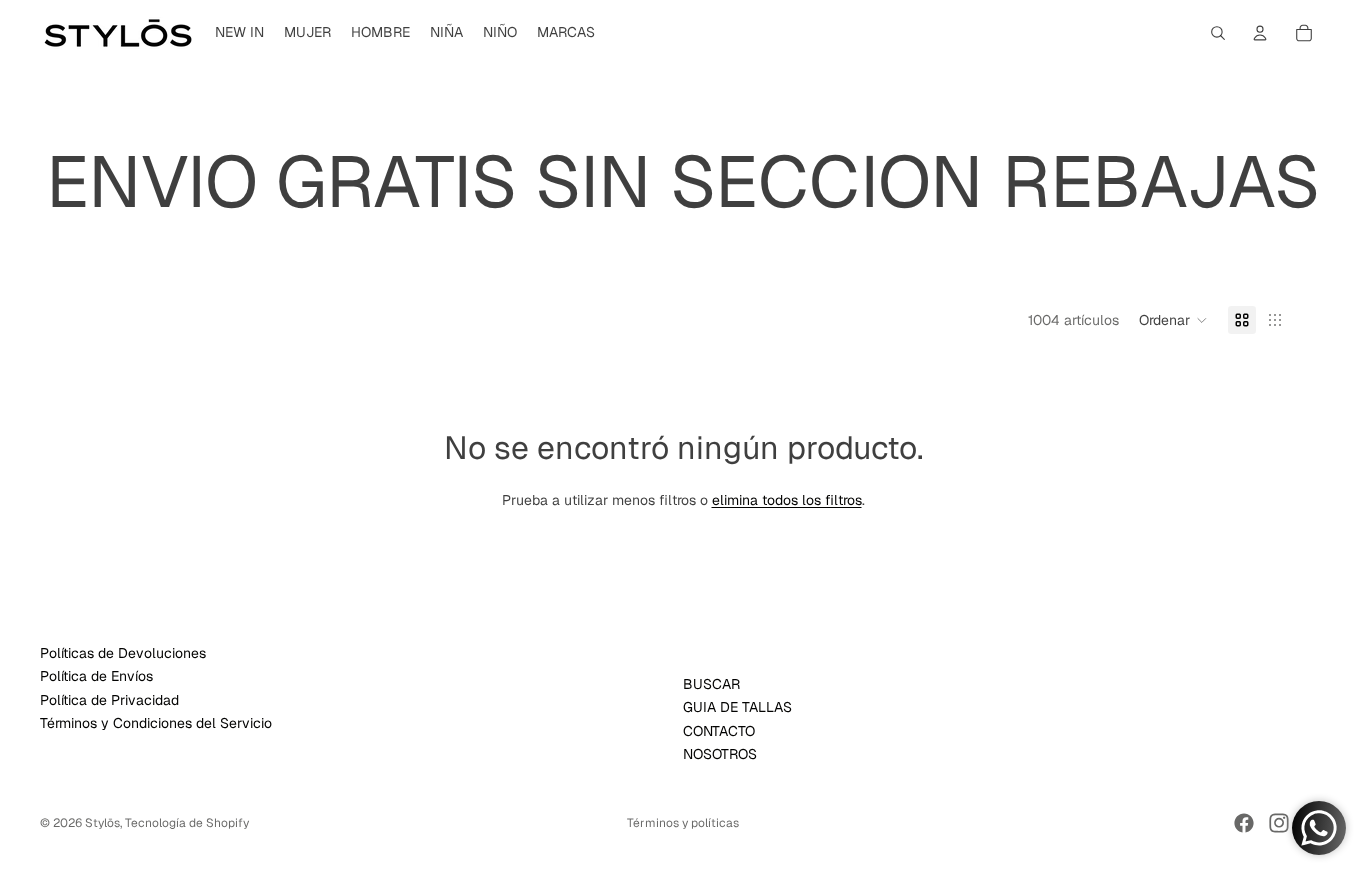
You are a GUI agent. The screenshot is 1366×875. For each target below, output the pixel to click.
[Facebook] (1244, 823)
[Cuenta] (1260, 33)
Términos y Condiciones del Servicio (156, 724)
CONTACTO (719, 731)
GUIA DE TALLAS (737, 708)
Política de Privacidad (109, 700)
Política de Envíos (96, 677)
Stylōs (102, 823)
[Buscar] (1218, 33)
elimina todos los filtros (787, 500)
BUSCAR (711, 684)
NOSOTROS (720, 755)
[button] (1173, 320)
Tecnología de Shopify (187, 823)
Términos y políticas (683, 823)
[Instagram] (1279, 823)
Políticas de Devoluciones (123, 653)
